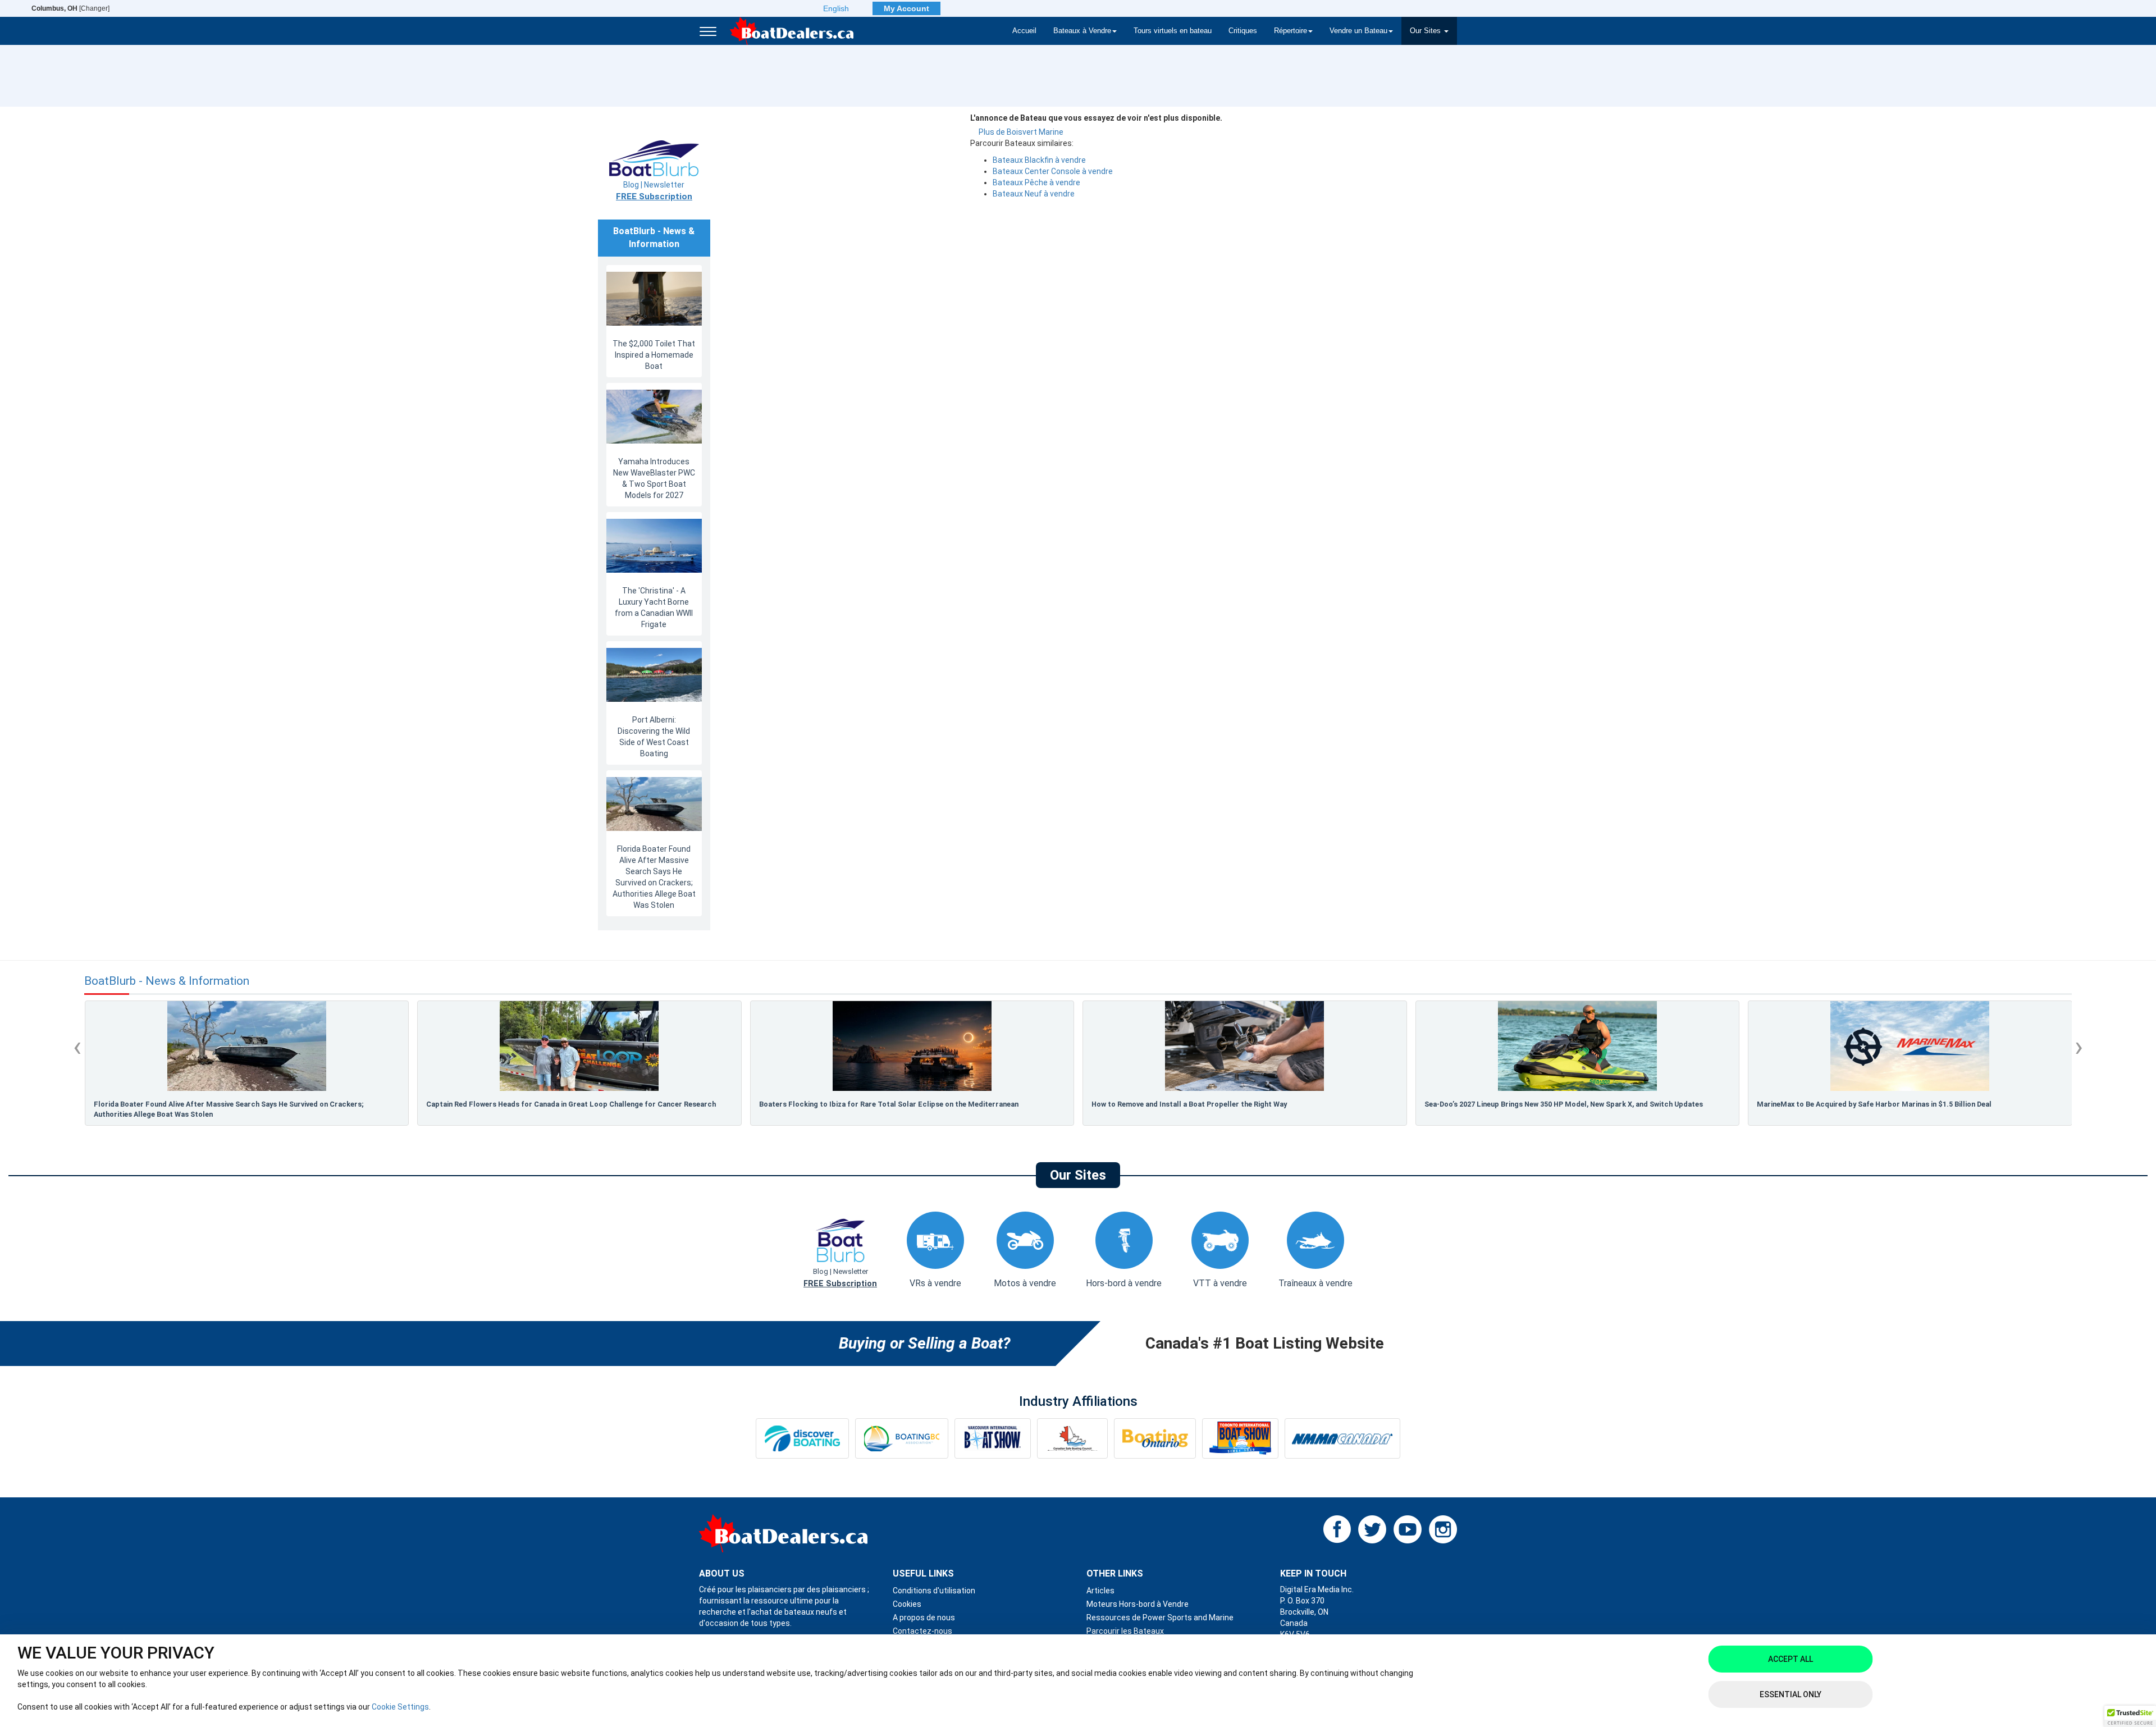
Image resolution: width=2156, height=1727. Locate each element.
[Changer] (70, 8)
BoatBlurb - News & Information (167, 981)
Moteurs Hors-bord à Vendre (1138, 1604)
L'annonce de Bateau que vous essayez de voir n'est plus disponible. (1096, 118)
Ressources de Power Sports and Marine (1160, 1618)
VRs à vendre (935, 1283)
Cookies (907, 1604)
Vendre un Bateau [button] (1358, 31)
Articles (1100, 1591)
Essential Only (1790, 1694)
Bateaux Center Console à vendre (1053, 171)
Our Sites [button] (1426, 31)
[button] (2130, 1716)
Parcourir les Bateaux (1125, 1631)
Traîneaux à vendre (1315, 1283)
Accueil (1024, 31)
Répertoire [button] (1291, 31)
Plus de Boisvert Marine (1021, 132)
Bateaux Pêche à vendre (1036, 182)
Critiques (1243, 31)
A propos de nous (924, 1618)
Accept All (1790, 1659)
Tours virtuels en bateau (1173, 31)
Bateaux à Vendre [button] (1082, 31)
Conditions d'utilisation (934, 1591)
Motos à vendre (1025, 1283)
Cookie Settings (400, 1707)
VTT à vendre (1220, 1283)
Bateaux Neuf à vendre (1034, 194)
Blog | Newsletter (654, 191)
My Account (906, 8)
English (836, 8)
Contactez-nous (922, 1631)
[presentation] (77, 1047)
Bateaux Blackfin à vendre (1039, 160)
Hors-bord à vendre (1124, 1283)
